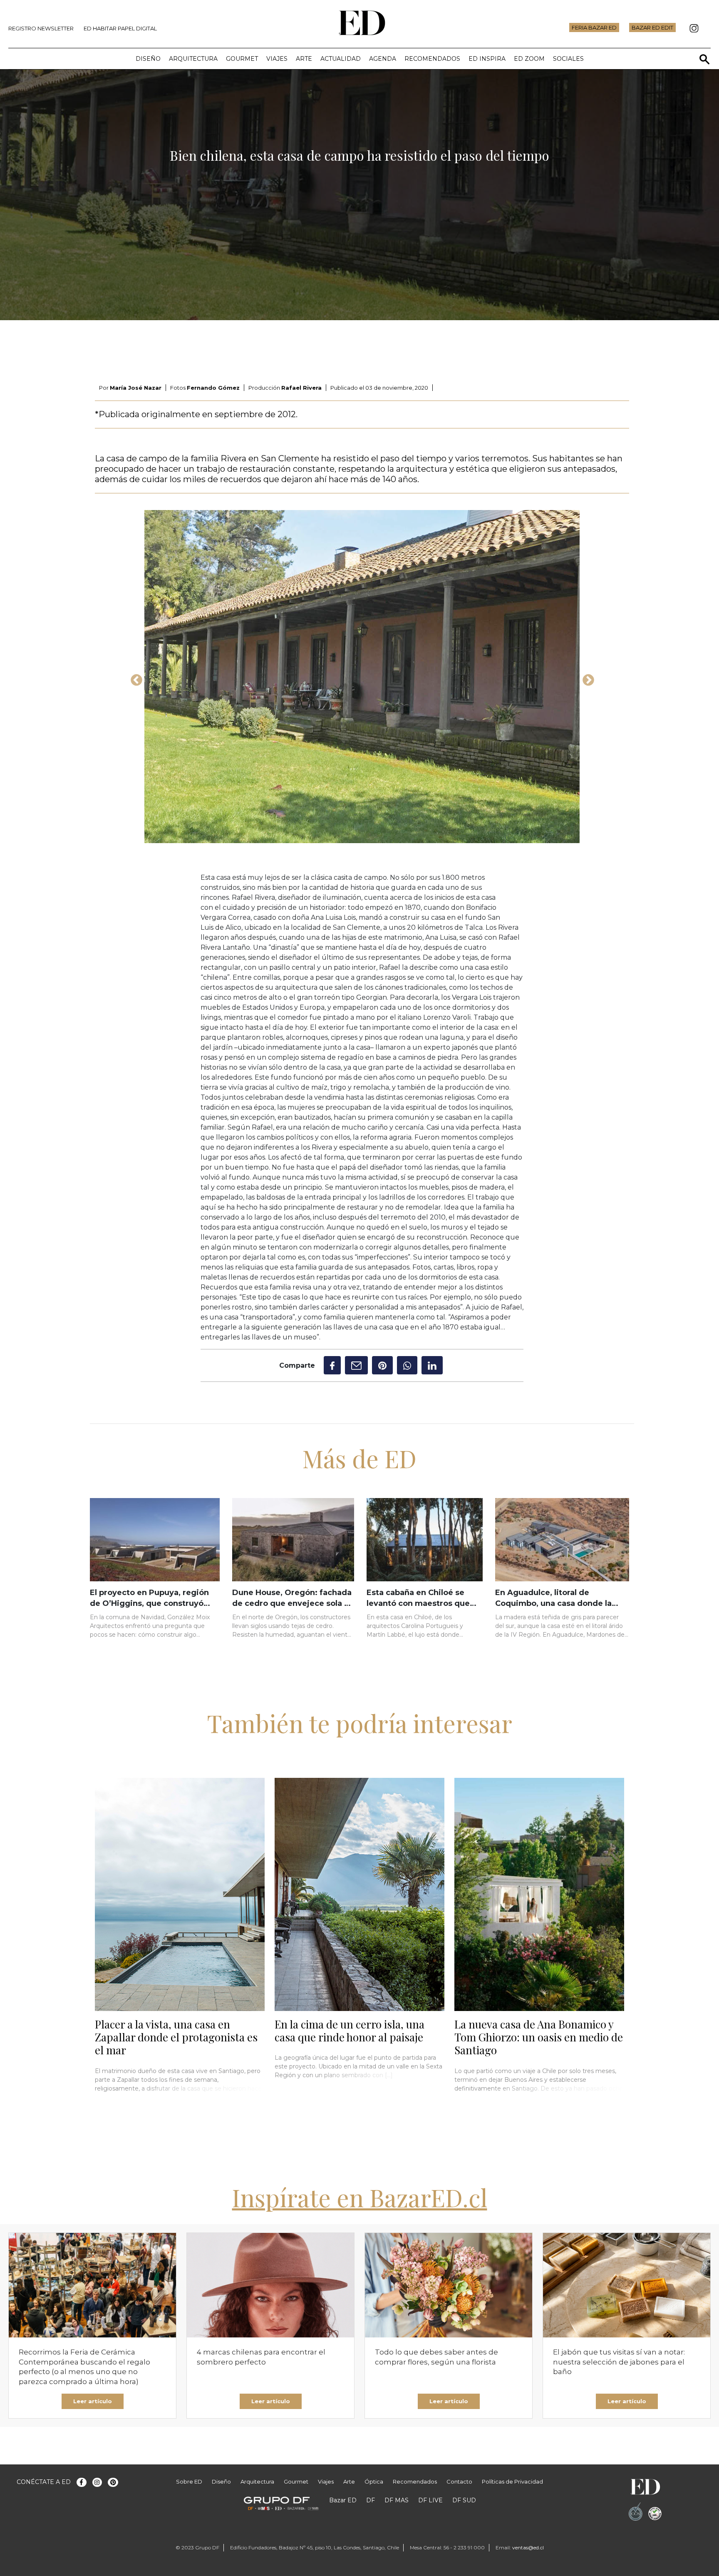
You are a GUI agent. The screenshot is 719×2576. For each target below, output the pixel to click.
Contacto (459, 2481)
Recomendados (432, 59)
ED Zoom (529, 59)
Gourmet (242, 59)
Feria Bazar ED (594, 27)
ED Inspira (487, 59)
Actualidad (341, 59)
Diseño (148, 59)
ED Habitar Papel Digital (120, 28)
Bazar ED (343, 2500)
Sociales (568, 59)
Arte (304, 59)
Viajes (277, 59)
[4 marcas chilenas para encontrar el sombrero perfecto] (270, 2285)
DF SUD (464, 2500)
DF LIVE (430, 2500)
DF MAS (397, 2500)
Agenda (383, 59)
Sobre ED (189, 2481)
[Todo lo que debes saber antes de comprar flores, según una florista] (449, 2285)
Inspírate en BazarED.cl (360, 2197)
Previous (134, 678)
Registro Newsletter (41, 28)
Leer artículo (93, 2401)
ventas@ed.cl (528, 2547)
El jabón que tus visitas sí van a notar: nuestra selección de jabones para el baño (619, 2362)
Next (586, 678)
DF (371, 2500)
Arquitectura (193, 59)
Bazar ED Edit (652, 27)
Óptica (374, 2481)
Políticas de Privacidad (512, 2481)
